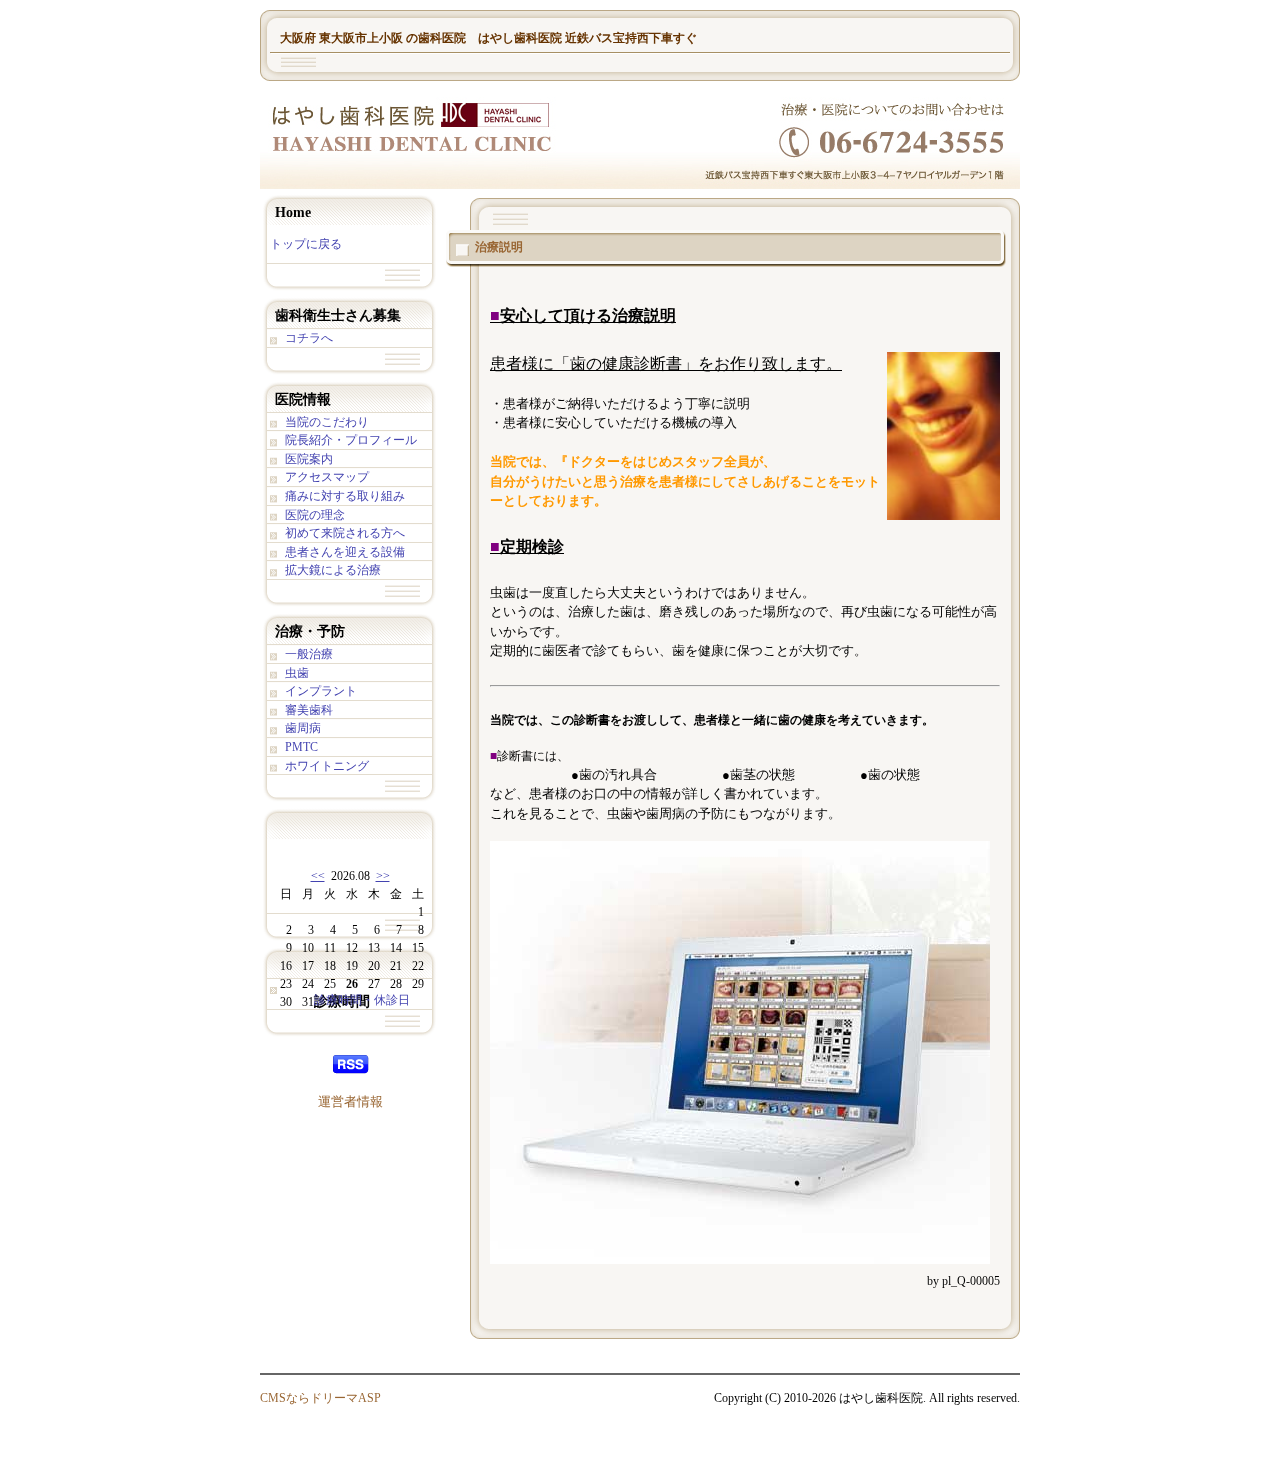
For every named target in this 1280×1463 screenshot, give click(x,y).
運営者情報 (350, 1101)
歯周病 (303, 728)
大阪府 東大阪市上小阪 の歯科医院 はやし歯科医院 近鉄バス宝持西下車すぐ (488, 38)
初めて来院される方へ (345, 533)
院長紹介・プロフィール (351, 440)
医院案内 (309, 459)
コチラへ (309, 338)
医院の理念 (315, 515)
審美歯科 (309, 710)
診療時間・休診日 (362, 1000)
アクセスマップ (327, 477)
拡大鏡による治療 (333, 570)
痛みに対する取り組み (345, 496)
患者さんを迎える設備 (345, 552)
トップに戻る (306, 244)
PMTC (301, 747)
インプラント (321, 691)
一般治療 (309, 654)
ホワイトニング (327, 766)
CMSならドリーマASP (320, 1398)
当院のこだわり (327, 422)
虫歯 (297, 673)
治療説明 (499, 247)
